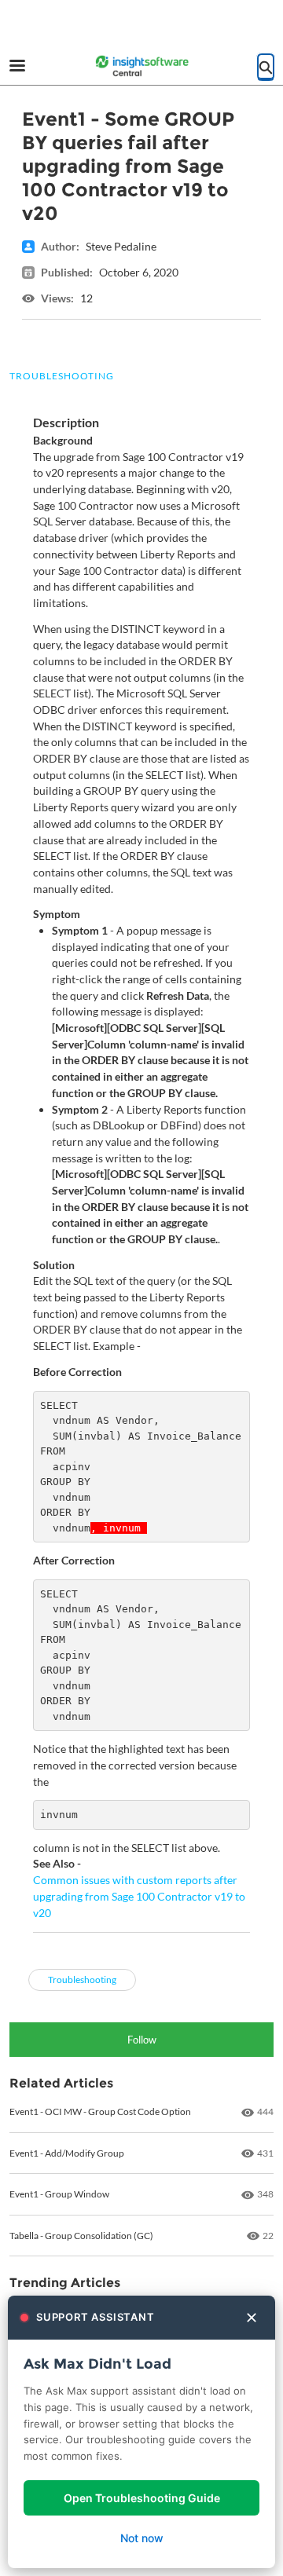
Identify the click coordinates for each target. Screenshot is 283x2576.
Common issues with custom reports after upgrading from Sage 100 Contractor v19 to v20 (139, 1896)
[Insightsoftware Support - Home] (141, 67)
